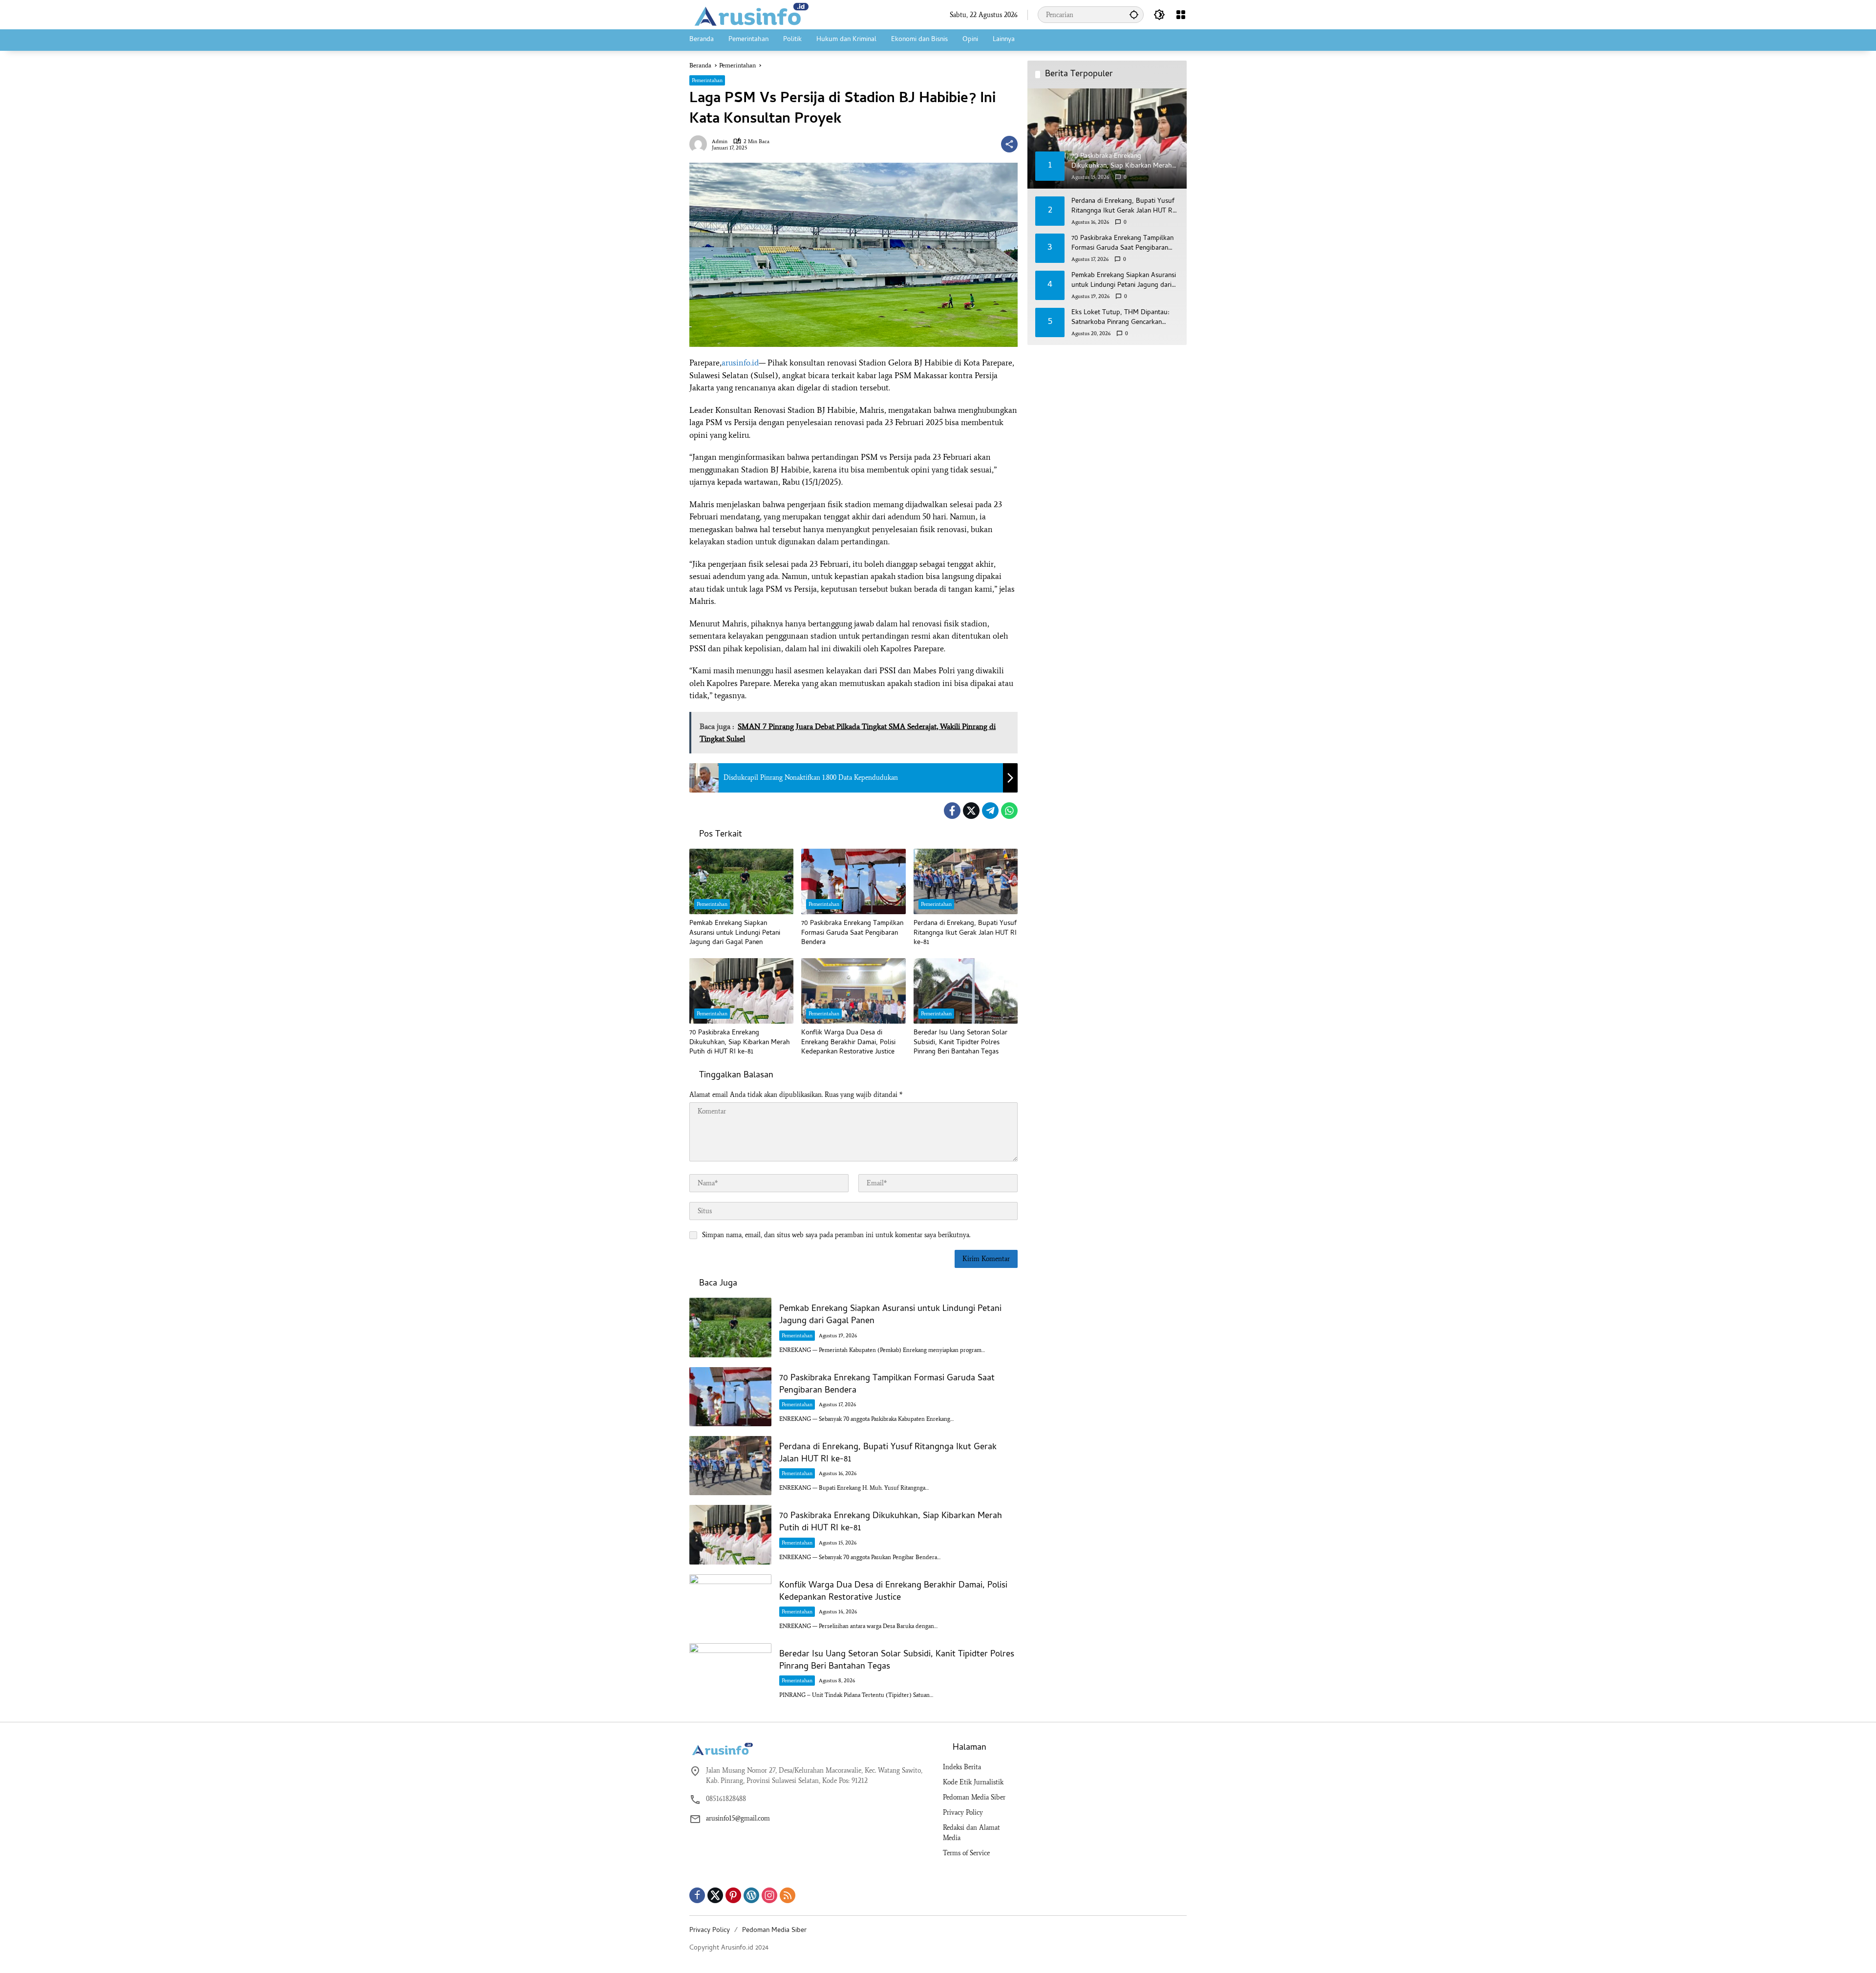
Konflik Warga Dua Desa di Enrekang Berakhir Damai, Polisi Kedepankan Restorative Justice (848, 1043)
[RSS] (788, 1895)
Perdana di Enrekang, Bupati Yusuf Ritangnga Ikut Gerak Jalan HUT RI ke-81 (965, 933)
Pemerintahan (707, 80)
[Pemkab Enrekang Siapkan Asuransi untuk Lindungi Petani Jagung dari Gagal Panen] (741, 881)
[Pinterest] (733, 1895)
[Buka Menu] (1181, 15)
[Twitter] (971, 811)
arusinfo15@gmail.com (738, 1818)
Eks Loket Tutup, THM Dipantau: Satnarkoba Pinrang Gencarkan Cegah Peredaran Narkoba (1120, 318)
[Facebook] (952, 811)
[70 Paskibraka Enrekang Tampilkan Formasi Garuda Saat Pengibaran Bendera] (853, 881)
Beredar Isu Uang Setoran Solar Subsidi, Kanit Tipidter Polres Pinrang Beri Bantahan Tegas (960, 1043)
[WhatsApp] (1009, 811)
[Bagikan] (1009, 144)
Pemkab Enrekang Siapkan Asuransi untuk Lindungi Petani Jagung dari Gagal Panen (735, 933)
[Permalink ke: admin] (701, 144)
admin (720, 141)
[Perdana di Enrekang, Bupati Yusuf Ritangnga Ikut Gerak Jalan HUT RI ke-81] (966, 881)
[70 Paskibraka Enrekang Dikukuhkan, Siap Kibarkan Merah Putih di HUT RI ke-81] (741, 991)
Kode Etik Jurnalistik (973, 1782)
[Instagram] (769, 1895)
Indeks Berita (962, 1767)
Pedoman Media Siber (974, 1797)
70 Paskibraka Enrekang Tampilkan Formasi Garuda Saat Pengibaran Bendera (852, 933)
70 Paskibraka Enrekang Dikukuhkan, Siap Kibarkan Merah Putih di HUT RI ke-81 (740, 1043)
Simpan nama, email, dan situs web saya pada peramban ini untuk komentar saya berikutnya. (836, 1235)
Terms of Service (966, 1853)
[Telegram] (990, 811)
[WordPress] (751, 1895)
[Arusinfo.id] (750, 14)
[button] (1134, 14)
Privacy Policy (963, 1812)
